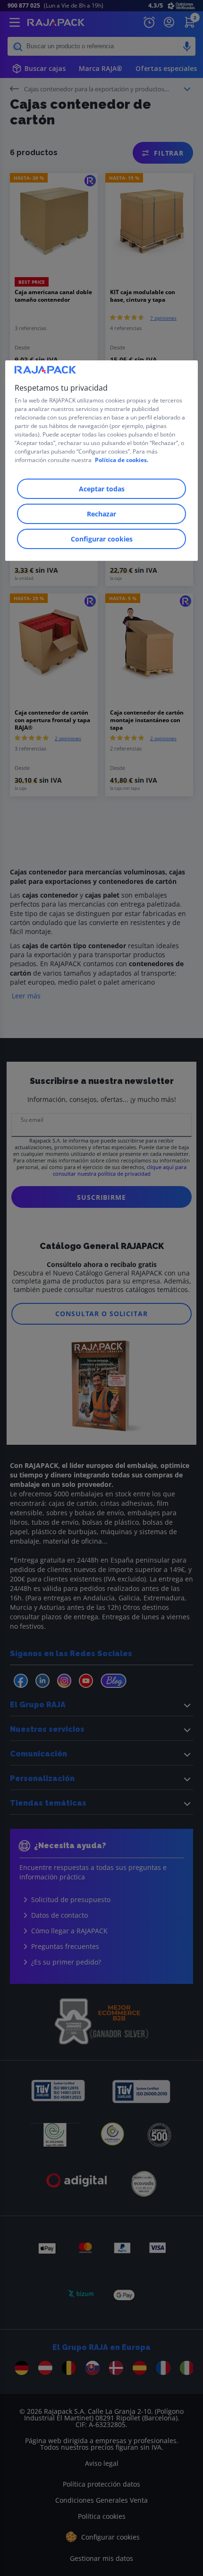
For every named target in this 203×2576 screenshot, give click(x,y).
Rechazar (101, 514)
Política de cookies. (122, 460)
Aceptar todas (102, 489)
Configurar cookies (102, 539)
